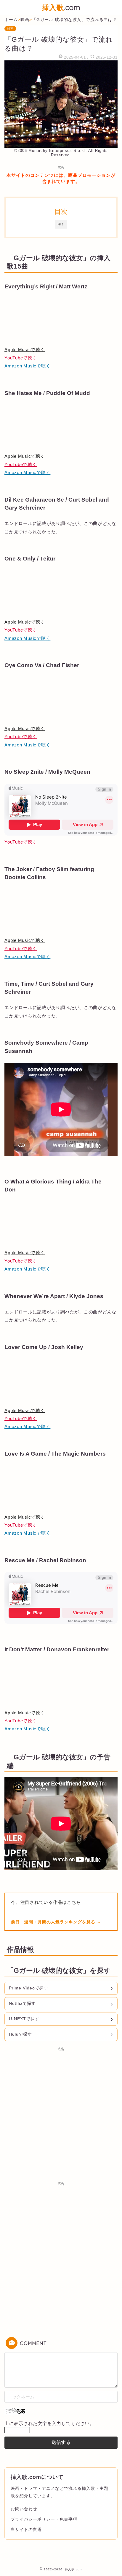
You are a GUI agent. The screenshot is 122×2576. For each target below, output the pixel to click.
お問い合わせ (24, 2509)
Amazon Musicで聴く (27, 366)
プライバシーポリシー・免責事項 (44, 2519)
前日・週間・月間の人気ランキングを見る (54, 1922)
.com (61, 7)
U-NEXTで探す (24, 2019)
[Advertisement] (61, 2115)
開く (61, 224)
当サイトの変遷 (26, 2530)
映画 (10, 29)
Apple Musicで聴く (25, 350)
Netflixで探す (22, 2003)
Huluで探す (20, 2034)
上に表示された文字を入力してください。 (49, 2423)
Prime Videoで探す (29, 1988)
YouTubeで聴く (21, 358)
